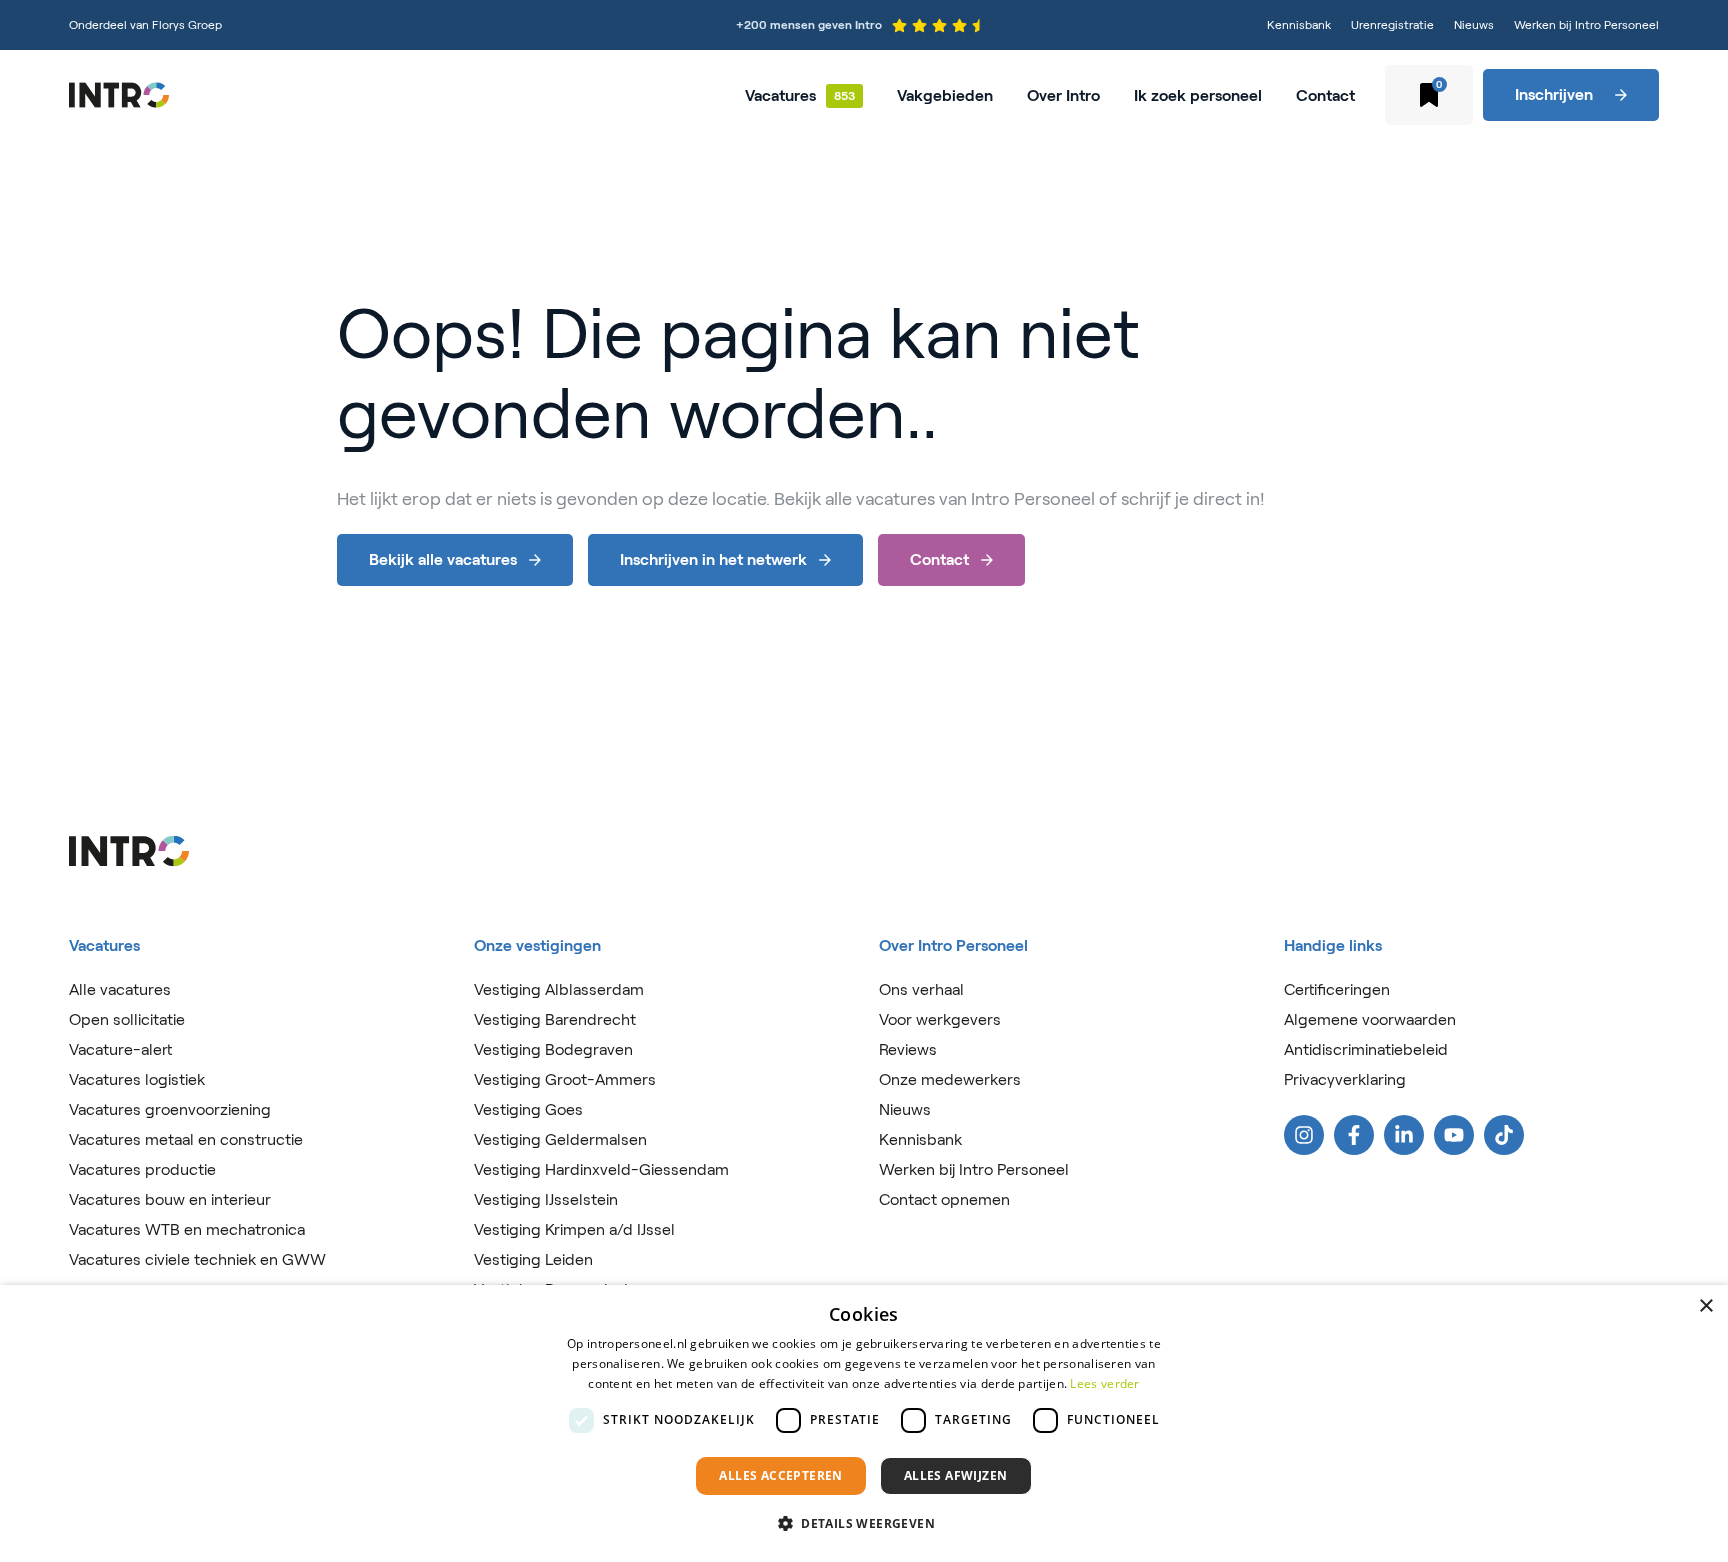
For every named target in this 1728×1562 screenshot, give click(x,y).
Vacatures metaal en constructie (186, 1139)
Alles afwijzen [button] (956, 1475)
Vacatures (780, 95)
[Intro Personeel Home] (119, 95)
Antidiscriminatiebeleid (1366, 1049)
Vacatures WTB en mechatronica (187, 1229)
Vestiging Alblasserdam (559, 989)
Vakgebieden (945, 95)
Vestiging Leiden (533, 1259)
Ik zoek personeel (1198, 95)
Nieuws (1474, 24)
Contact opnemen (944, 1199)
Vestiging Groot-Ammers (565, 1079)
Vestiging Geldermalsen (560, 1139)
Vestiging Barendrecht (555, 1019)
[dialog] (864, 1423)
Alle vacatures (120, 989)
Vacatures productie (142, 1169)
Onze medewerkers (950, 1079)
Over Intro (1063, 95)
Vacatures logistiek (137, 1079)
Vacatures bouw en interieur (170, 1199)
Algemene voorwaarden (1370, 1019)
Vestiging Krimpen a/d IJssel (574, 1229)
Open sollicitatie (127, 1019)
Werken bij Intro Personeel (1586, 24)
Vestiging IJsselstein (546, 1199)
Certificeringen (1337, 989)
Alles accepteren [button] (780, 1475)
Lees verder (1104, 1383)
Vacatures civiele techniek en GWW (197, 1259)
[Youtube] (1454, 1135)
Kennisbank (1299, 24)
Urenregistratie (1392, 24)
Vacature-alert (120, 1049)
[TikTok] (1504, 1135)
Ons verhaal (921, 989)
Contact (1325, 95)
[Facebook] (1354, 1135)
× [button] (1705, 1306)
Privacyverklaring (1345, 1079)
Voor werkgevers (940, 1019)
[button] (864, 1524)
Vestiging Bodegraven (553, 1049)
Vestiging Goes (528, 1109)
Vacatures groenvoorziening (170, 1109)
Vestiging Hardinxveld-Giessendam (601, 1169)
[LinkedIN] (1404, 1135)
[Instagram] (1304, 1135)
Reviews (908, 1049)
